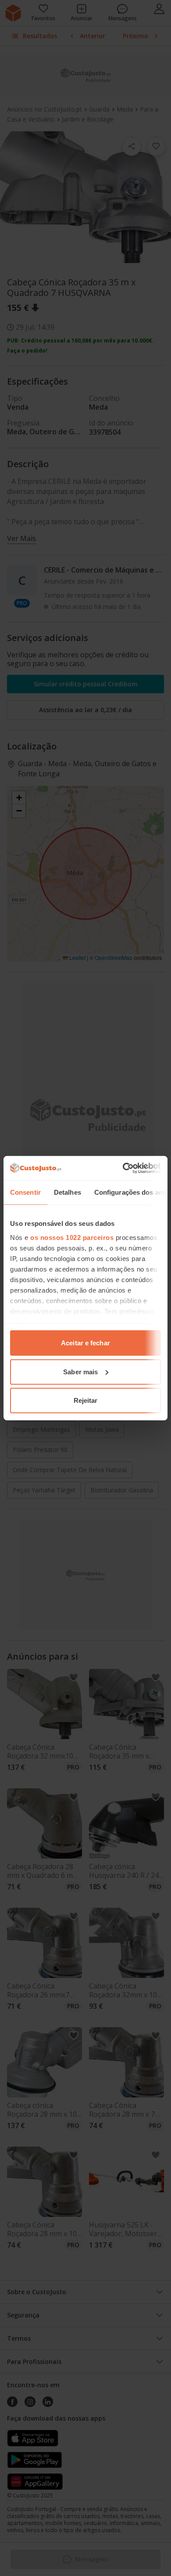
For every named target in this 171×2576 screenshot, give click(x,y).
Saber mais (80, 1371)
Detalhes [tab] (68, 1192)
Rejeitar (86, 1400)
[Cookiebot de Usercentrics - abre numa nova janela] (123, 1168)
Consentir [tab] (25, 1192)
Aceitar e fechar (85, 1343)
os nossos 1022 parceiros (72, 1237)
